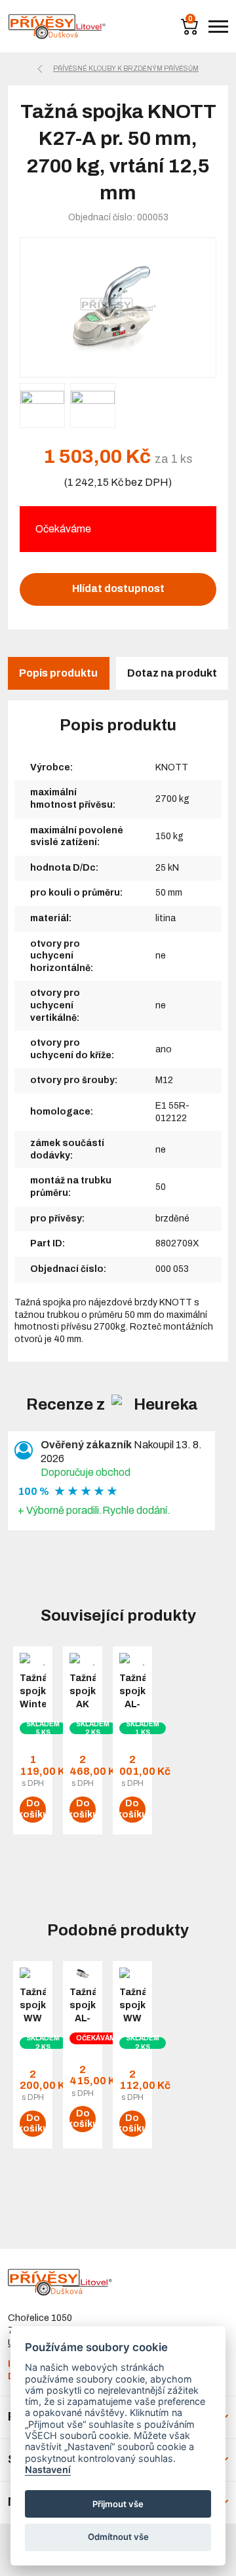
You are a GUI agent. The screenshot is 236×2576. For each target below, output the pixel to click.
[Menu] (218, 27)
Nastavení (48, 2469)
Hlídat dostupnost (118, 588)
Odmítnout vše (118, 2537)
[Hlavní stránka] (57, 27)
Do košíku (33, 1809)
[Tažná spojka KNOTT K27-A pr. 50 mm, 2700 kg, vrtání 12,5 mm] (118, 308)
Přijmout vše (118, 2504)
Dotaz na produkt (172, 673)
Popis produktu (58, 673)
